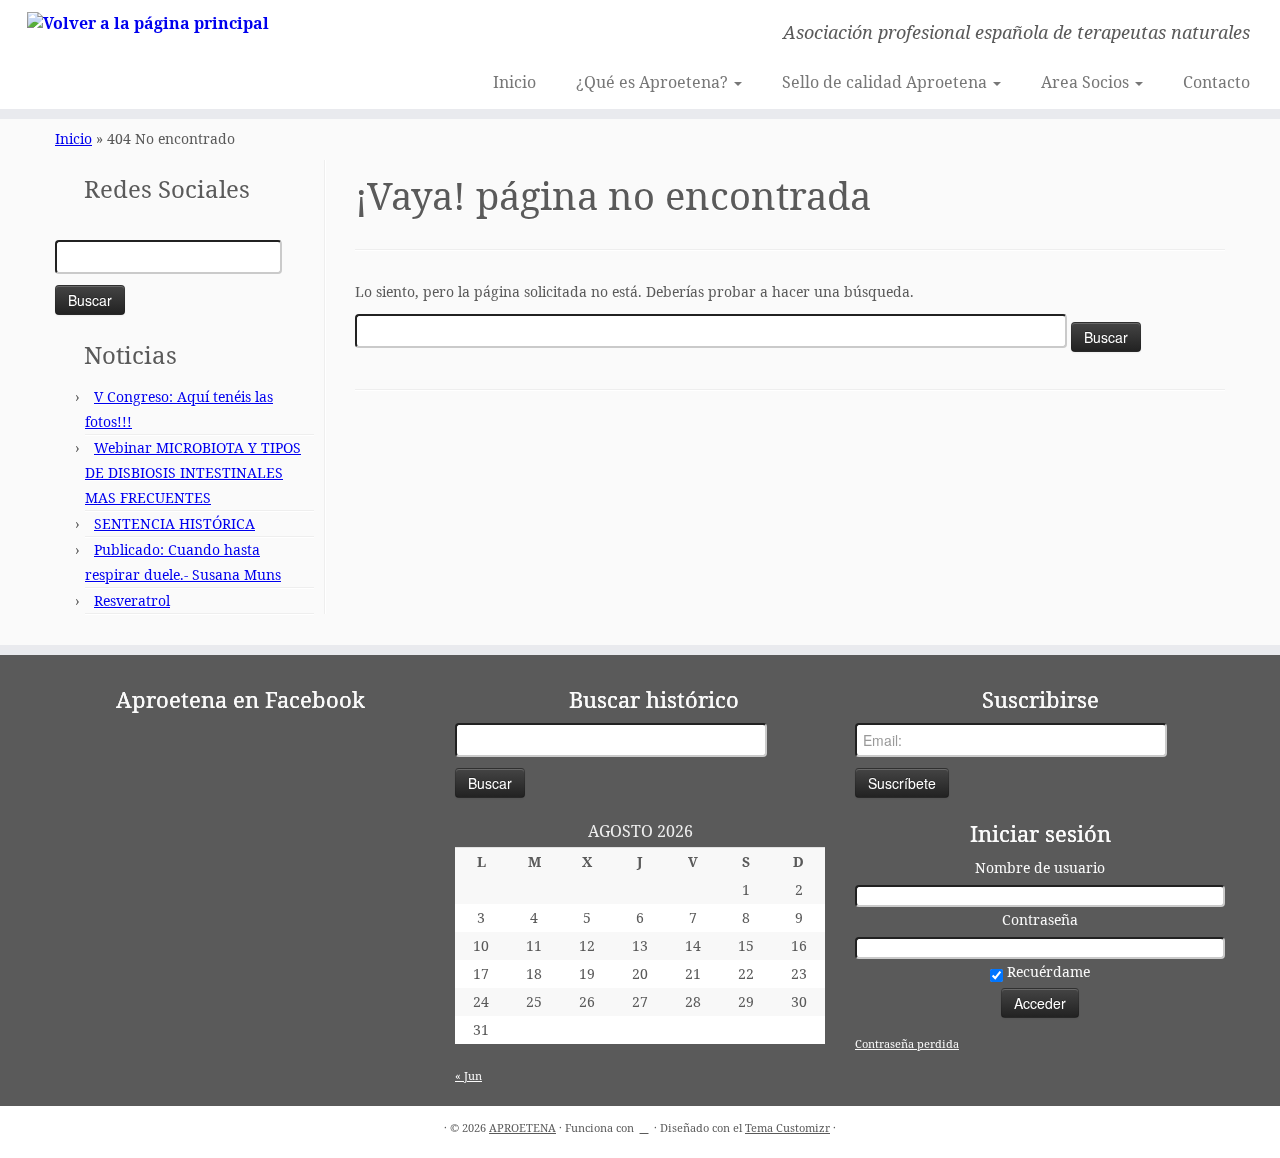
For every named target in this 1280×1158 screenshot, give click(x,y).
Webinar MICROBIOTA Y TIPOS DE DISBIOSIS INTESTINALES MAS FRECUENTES (193, 472)
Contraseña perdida (907, 1043)
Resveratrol (132, 600)
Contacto (1216, 82)
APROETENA (522, 1127)
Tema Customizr (787, 1127)
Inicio (514, 82)
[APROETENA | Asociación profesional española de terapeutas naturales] (147, 22)
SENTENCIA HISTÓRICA (174, 523)
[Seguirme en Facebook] (388, 35)
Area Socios (1087, 82)
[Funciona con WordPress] (644, 1124)
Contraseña (1040, 919)
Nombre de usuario (1040, 867)
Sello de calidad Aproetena (886, 82)
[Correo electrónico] (361, 35)
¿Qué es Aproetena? (654, 82)
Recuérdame (1046, 971)
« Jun (468, 1075)
